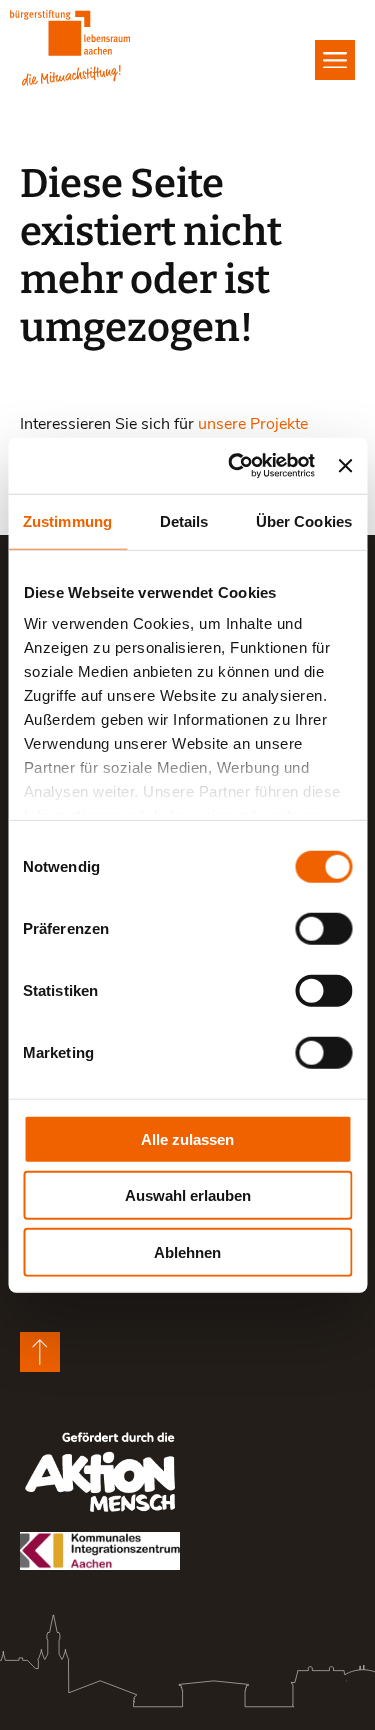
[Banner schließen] (345, 466)
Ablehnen (187, 1251)
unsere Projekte (253, 422)
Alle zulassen (187, 1138)
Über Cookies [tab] (304, 520)
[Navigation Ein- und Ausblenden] (335, 60)
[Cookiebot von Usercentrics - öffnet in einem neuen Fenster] (235, 466)
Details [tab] (184, 520)
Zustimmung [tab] (67, 520)
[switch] (323, 928)
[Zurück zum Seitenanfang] (40, 1352)
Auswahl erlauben (188, 1195)
